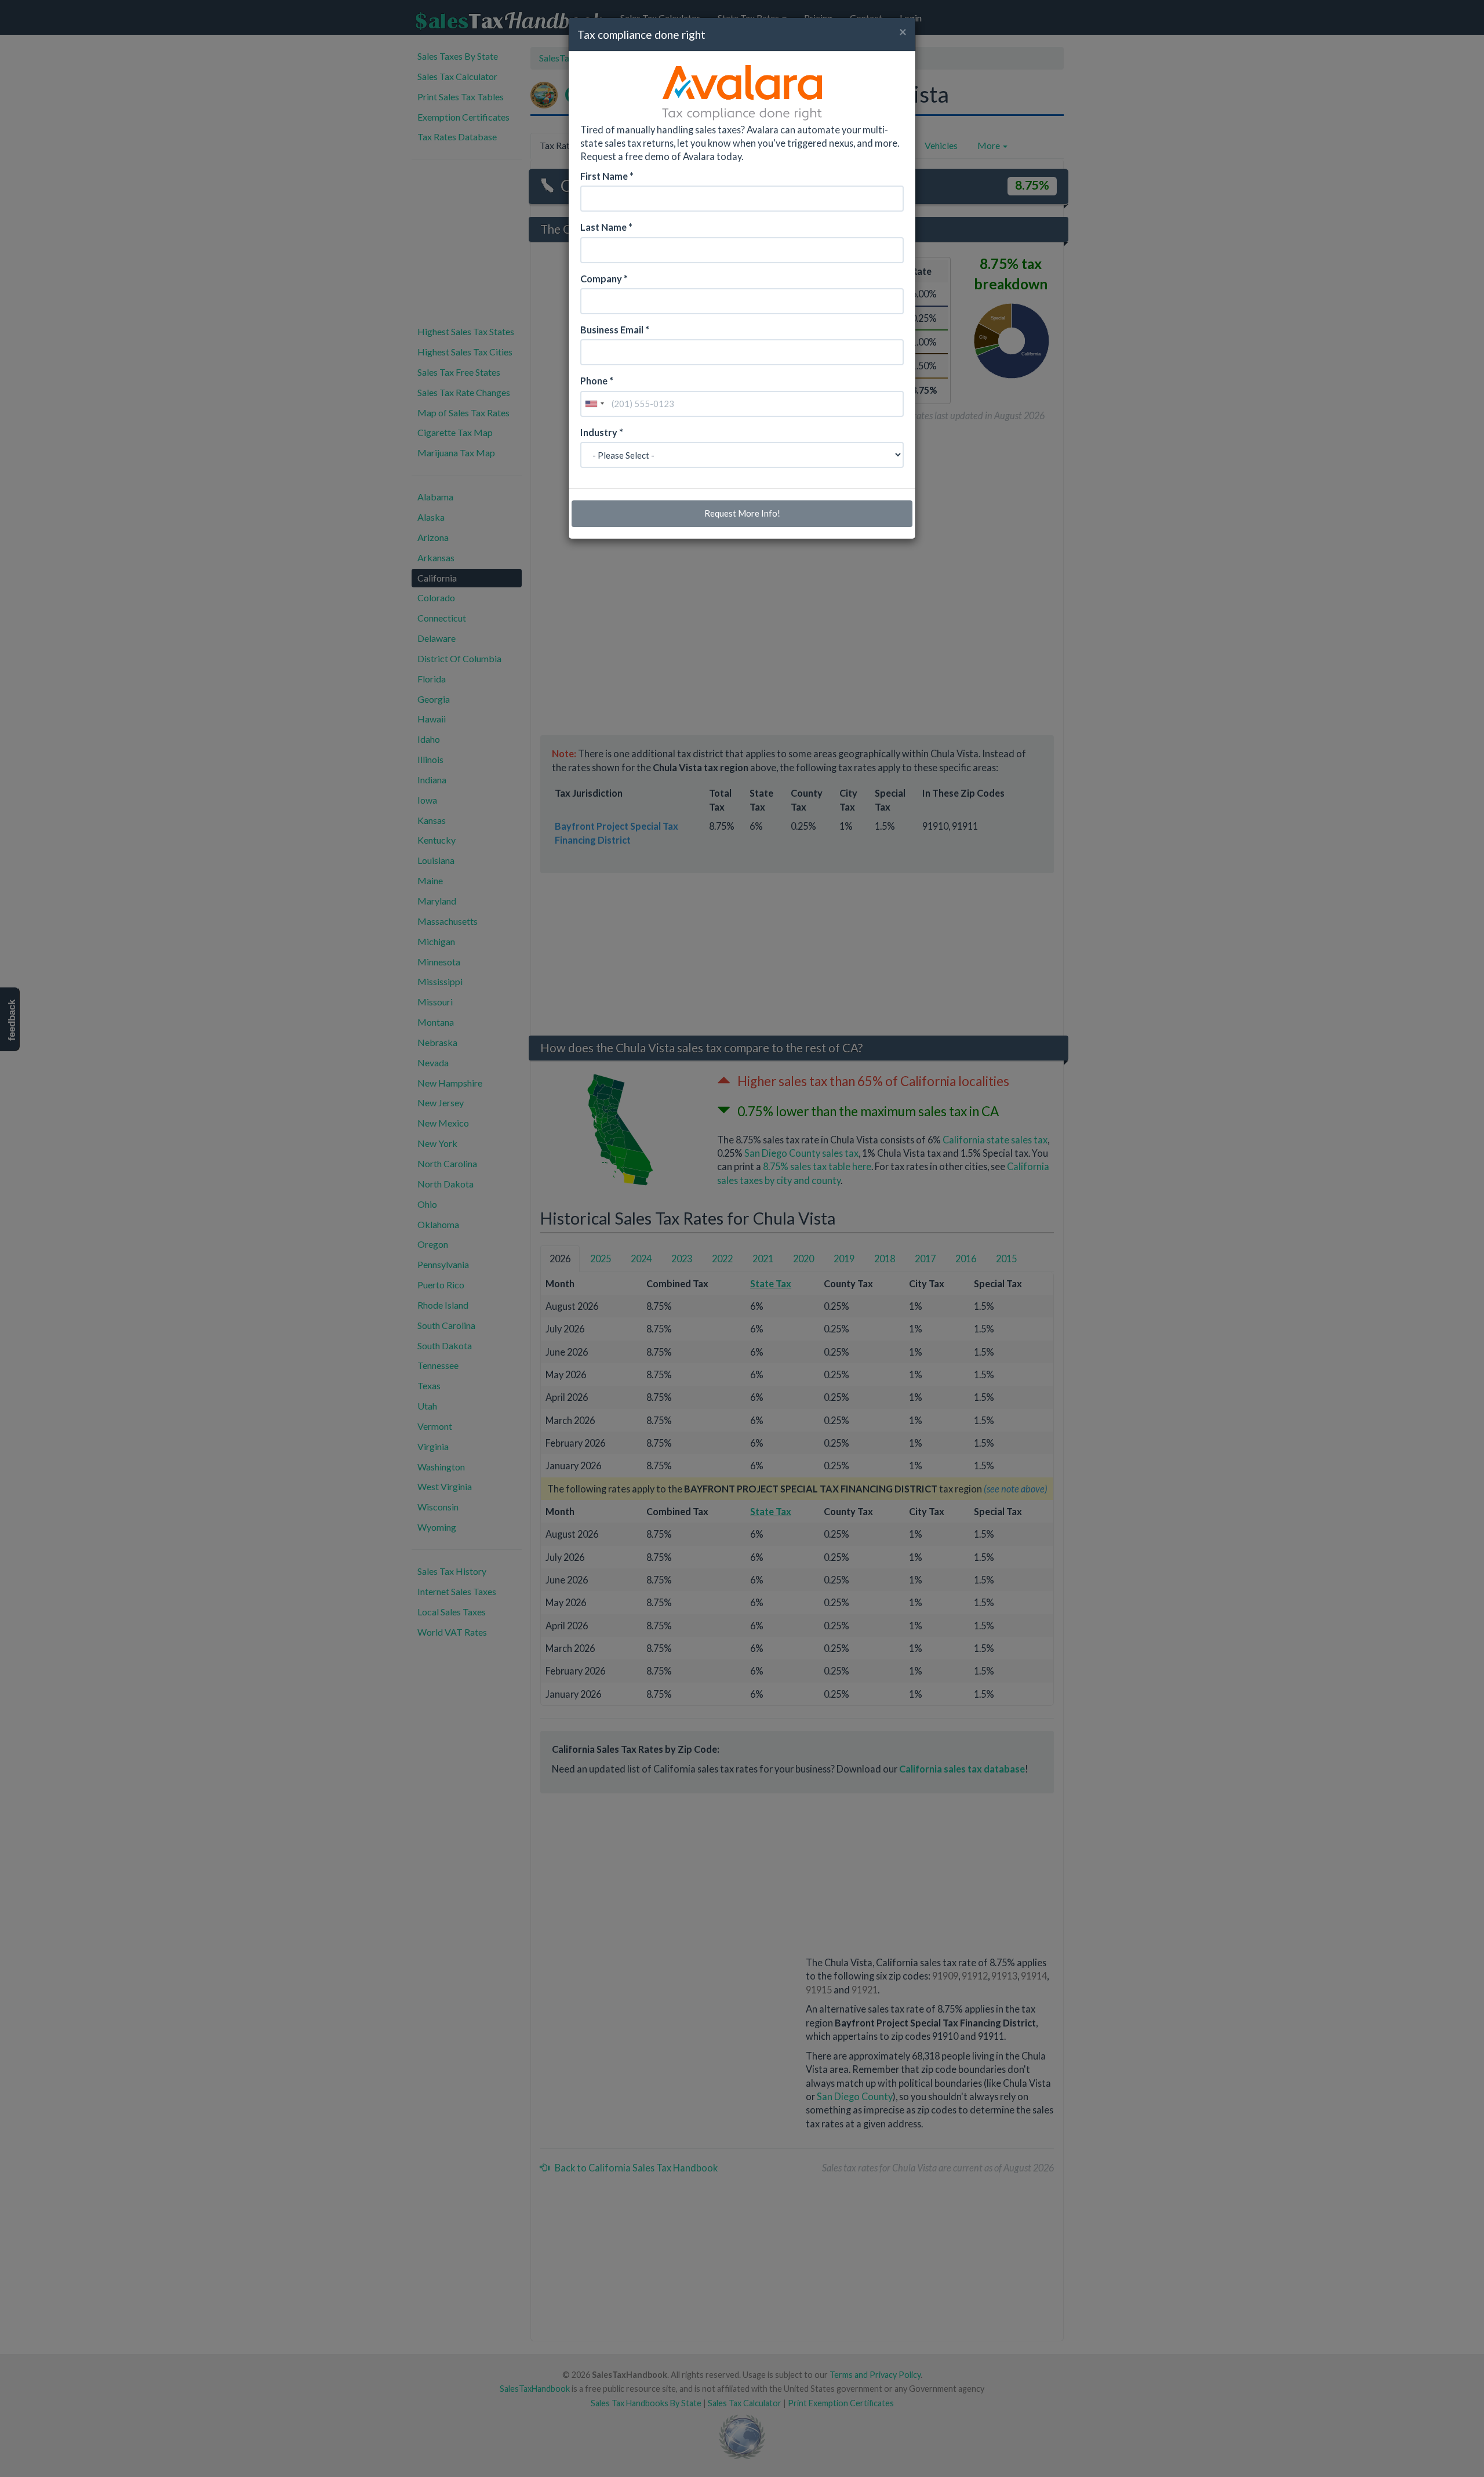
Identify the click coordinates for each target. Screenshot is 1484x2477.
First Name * (607, 176)
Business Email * (615, 330)
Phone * (597, 381)
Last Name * (606, 227)
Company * (604, 279)
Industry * (602, 432)
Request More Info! (742, 513)
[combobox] (594, 404)
